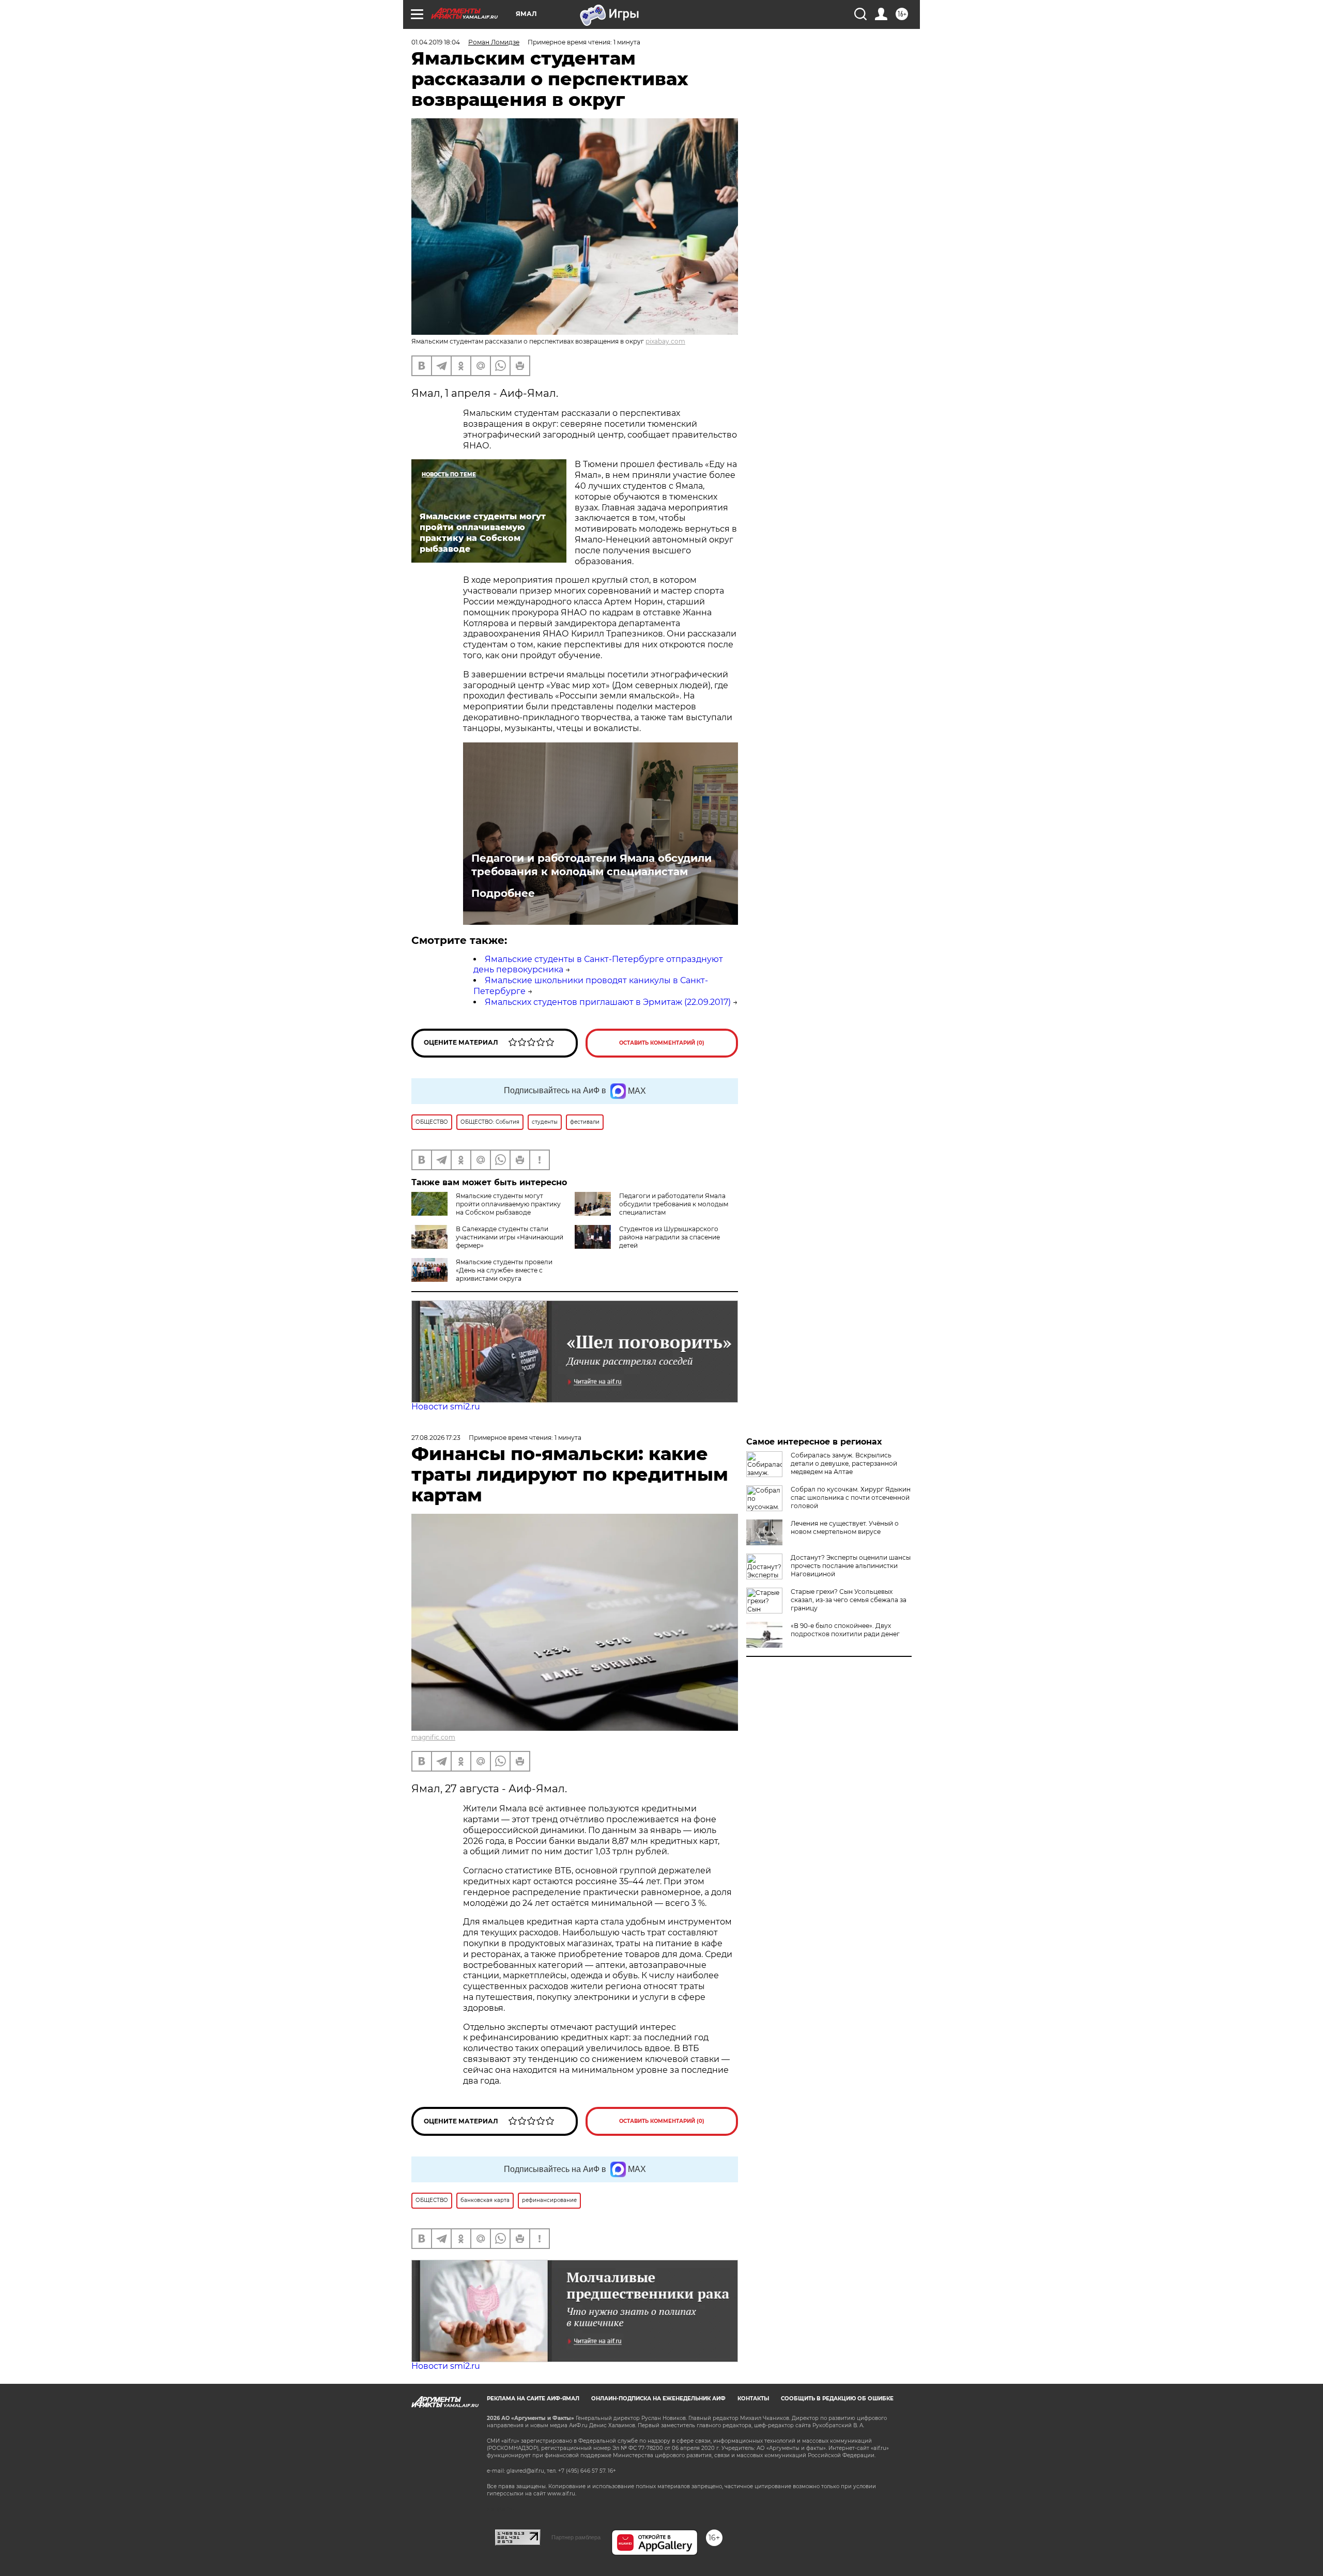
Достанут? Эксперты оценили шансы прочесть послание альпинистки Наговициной (851, 1566)
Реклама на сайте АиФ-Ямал (533, 2399)
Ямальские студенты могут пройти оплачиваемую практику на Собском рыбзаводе (508, 1204)
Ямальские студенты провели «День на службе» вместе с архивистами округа (504, 1270)
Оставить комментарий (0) (662, 1043)
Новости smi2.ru (446, 1407)
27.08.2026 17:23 (436, 1438)
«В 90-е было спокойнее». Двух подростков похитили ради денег (845, 1630)
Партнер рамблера (576, 2537)
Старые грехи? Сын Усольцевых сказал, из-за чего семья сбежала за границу (849, 1600)
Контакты (753, 2399)
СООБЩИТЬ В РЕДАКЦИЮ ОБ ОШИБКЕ (837, 2399)
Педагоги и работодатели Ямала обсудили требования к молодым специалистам (591, 865)
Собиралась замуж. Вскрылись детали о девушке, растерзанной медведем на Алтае (844, 1463)
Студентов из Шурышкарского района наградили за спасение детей (670, 1237)
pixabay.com (665, 341)
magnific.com (433, 1737)
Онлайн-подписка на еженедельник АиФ (658, 2399)
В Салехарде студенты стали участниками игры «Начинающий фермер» (510, 1237)
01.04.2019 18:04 (436, 42)
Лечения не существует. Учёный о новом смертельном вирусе (845, 1527)
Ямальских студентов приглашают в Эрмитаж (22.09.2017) (608, 1002)
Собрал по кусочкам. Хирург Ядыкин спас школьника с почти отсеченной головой (851, 1498)
